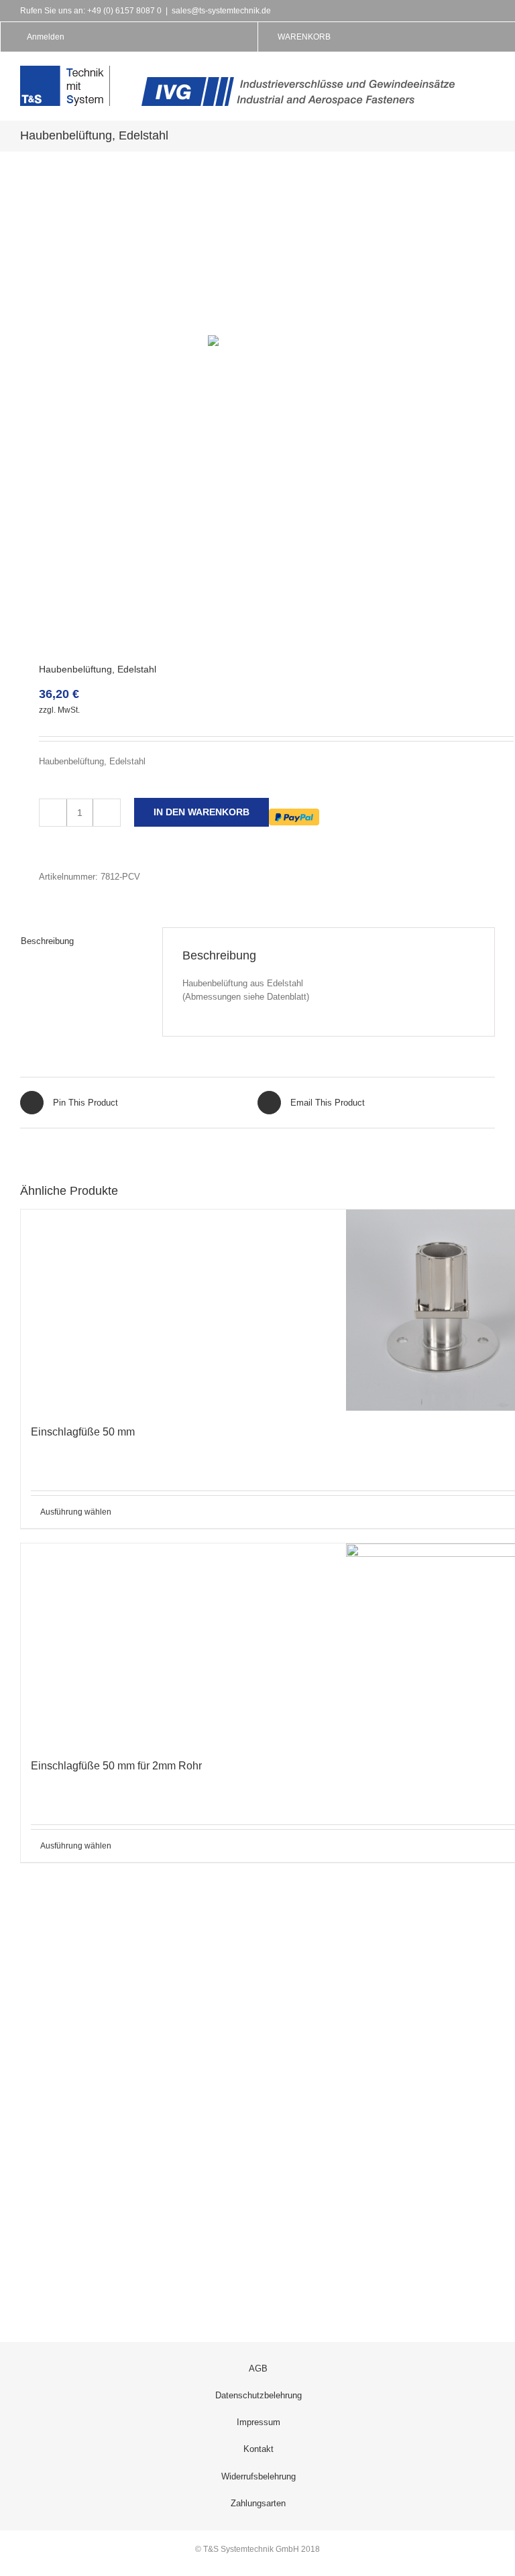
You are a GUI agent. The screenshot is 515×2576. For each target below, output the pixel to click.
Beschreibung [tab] (47, 941)
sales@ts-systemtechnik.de (221, 11)
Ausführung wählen (76, 1512)
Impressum (259, 2422)
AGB (258, 2368)
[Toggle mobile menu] (490, 75)
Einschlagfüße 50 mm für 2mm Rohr (116, 1766)
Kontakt (259, 2449)
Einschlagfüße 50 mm (83, 1432)
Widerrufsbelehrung (259, 2476)
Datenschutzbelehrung (259, 2395)
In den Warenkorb (202, 812)
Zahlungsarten (258, 2503)
